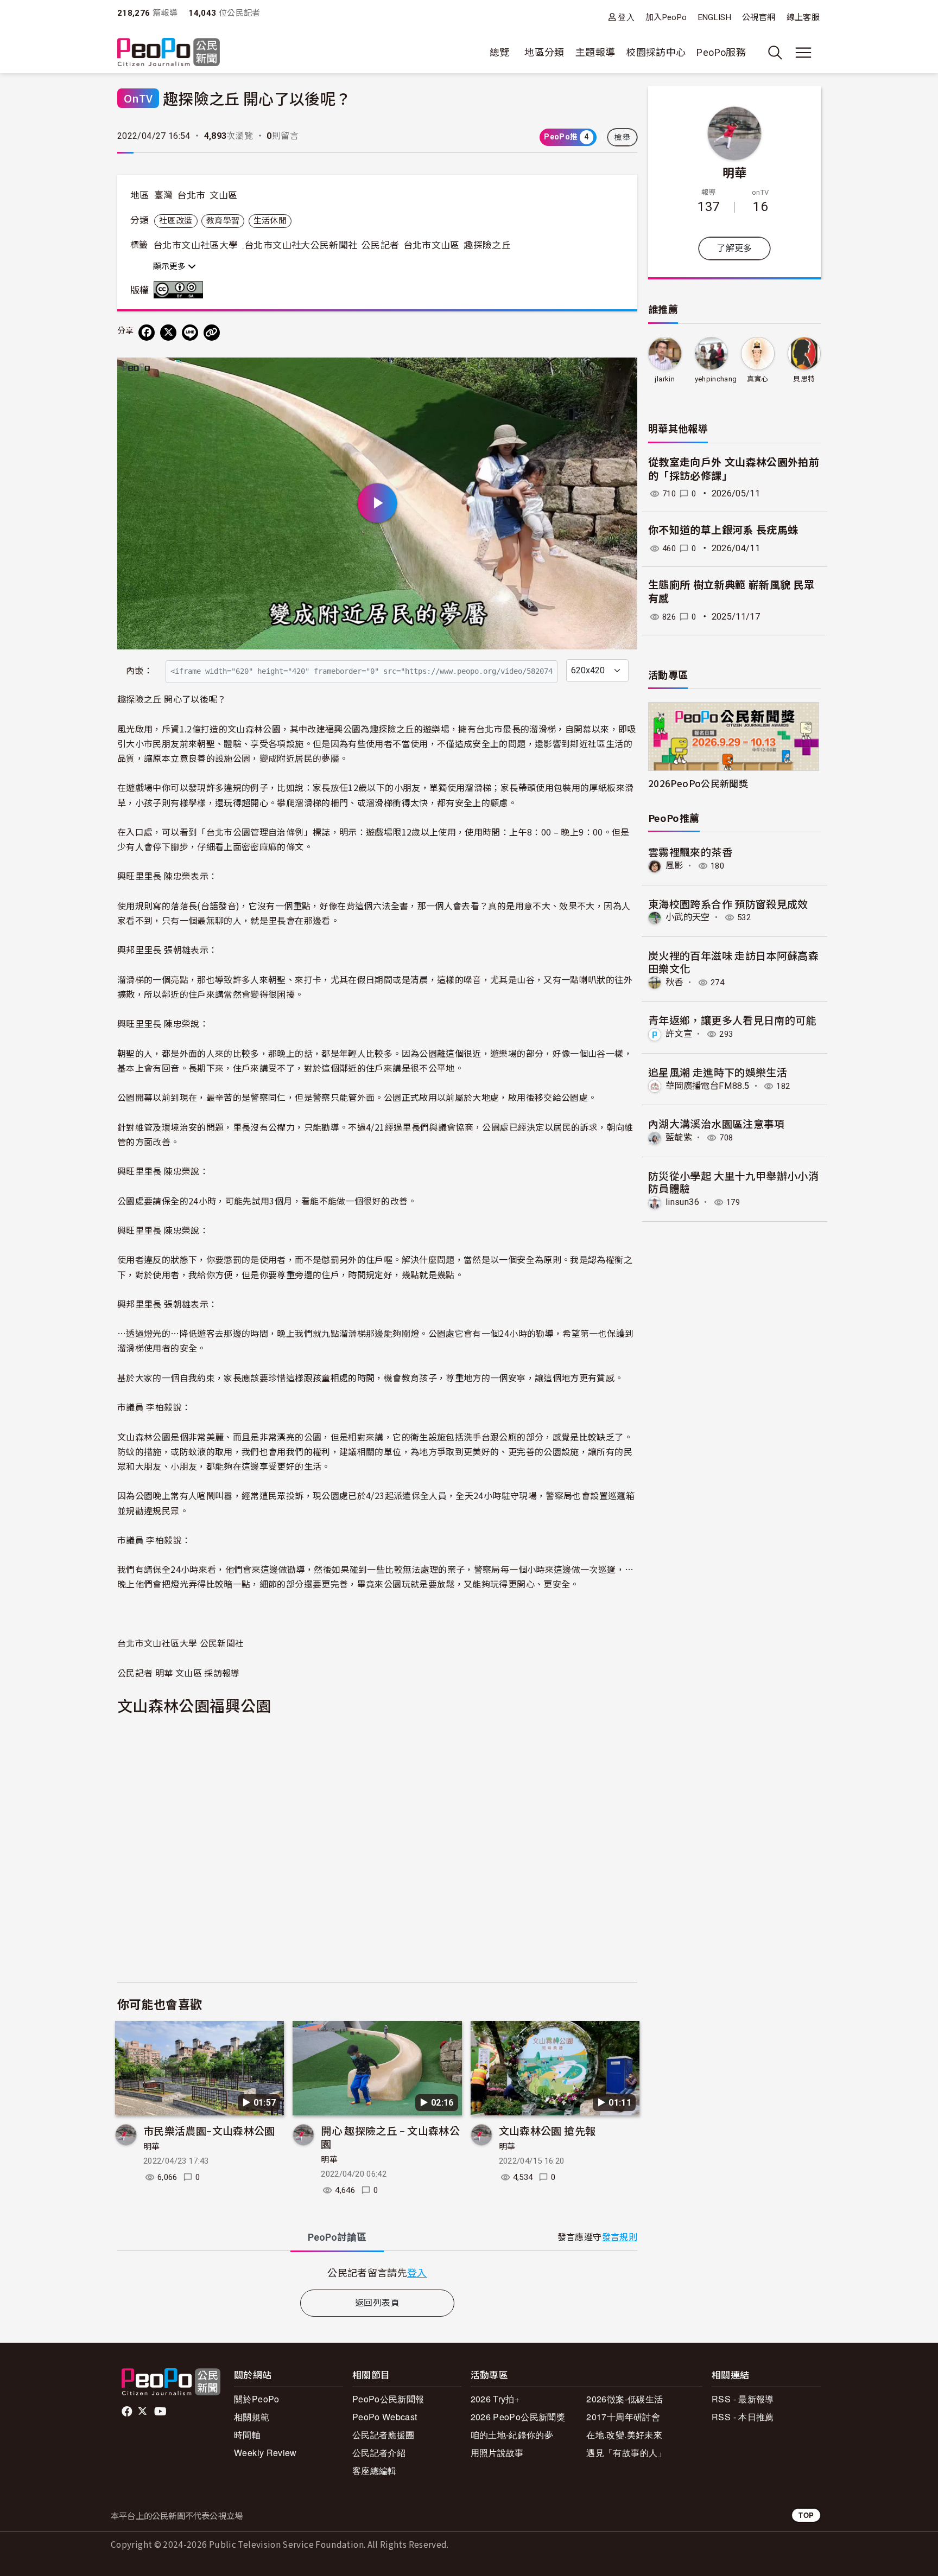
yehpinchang (716, 379)
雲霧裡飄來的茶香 (690, 852)
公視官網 (759, 17)
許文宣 (679, 1034)
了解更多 (734, 248)
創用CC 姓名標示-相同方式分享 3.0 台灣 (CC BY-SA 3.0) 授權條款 (181, 290)
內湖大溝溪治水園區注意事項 (717, 1123)
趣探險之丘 (487, 245)
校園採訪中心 (656, 52)
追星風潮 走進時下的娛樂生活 (718, 1072)
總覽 (500, 52)
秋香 (674, 982)
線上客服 (803, 17)
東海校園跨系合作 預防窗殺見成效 (728, 904)
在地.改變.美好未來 (624, 2435)
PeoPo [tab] (337, 2237)
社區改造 (176, 221)
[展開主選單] (803, 53)
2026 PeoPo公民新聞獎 (518, 2417)
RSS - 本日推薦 (743, 2417)
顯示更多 (170, 266)
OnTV (138, 98)
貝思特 (804, 379)
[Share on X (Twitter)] (168, 333)
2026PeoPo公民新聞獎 (698, 783)
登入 (626, 17)
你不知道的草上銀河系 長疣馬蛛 (723, 530)
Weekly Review (265, 2453)
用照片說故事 (497, 2453)
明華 (152, 2147)
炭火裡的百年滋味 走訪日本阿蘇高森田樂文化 (733, 962)
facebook (128, 2412)
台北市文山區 (432, 245)
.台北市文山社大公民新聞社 (300, 245)
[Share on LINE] (190, 333)
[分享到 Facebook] (147, 333)
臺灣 (164, 195)
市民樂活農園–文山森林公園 (209, 2130)
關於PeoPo (257, 2399)
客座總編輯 (375, 2470)
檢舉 (622, 137)
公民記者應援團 (384, 2435)
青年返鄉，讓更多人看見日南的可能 (732, 1020)
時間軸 (247, 2435)
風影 (674, 866)
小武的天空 (688, 917)
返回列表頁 (377, 2303)
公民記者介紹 (379, 2453)
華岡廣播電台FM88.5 (707, 1086)
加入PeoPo (666, 17)
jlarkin (665, 379)
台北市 (191, 195)
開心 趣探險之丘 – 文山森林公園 (390, 2137)
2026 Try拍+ (495, 2399)
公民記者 (380, 245)
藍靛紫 (679, 1137)
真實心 (758, 379)
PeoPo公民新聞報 (388, 2399)
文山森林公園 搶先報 (547, 2130)
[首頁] (169, 53)
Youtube (161, 2412)
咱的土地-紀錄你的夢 (512, 2435)
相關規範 (252, 2417)
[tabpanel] (377, 2272)
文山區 (224, 195)
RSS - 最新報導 (743, 2399)
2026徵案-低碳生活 (625, 2399)
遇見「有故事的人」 (626, 2453)
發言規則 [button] (620, 2237)
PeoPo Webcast (385, 2417)
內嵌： (139, 671)
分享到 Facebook (622, 373)
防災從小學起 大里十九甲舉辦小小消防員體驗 (733, 1182)
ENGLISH (715, 17)
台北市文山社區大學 (195, 245)
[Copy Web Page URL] (212, 333)
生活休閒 (270, 221)
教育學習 (223, 221)
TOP (806, 2515)
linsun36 (682, 1202)
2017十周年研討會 (623, 2417)
